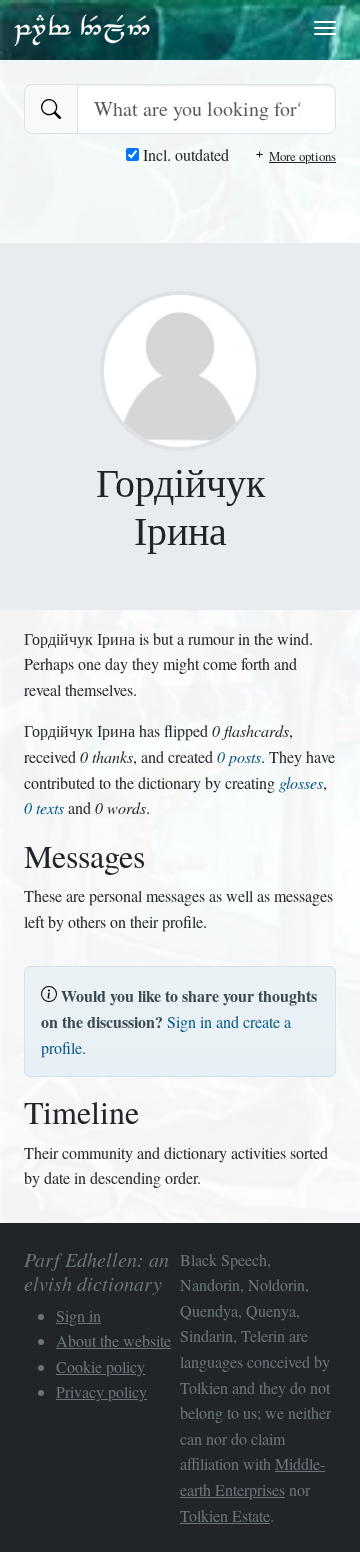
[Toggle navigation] (325, 28)
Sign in (78, 1315)
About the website (113, 1340)
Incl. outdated (184, 154)
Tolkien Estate (225, 1515)
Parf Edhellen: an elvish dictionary (82, 29)
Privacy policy (101, 1391)
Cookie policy (100, 1366)
